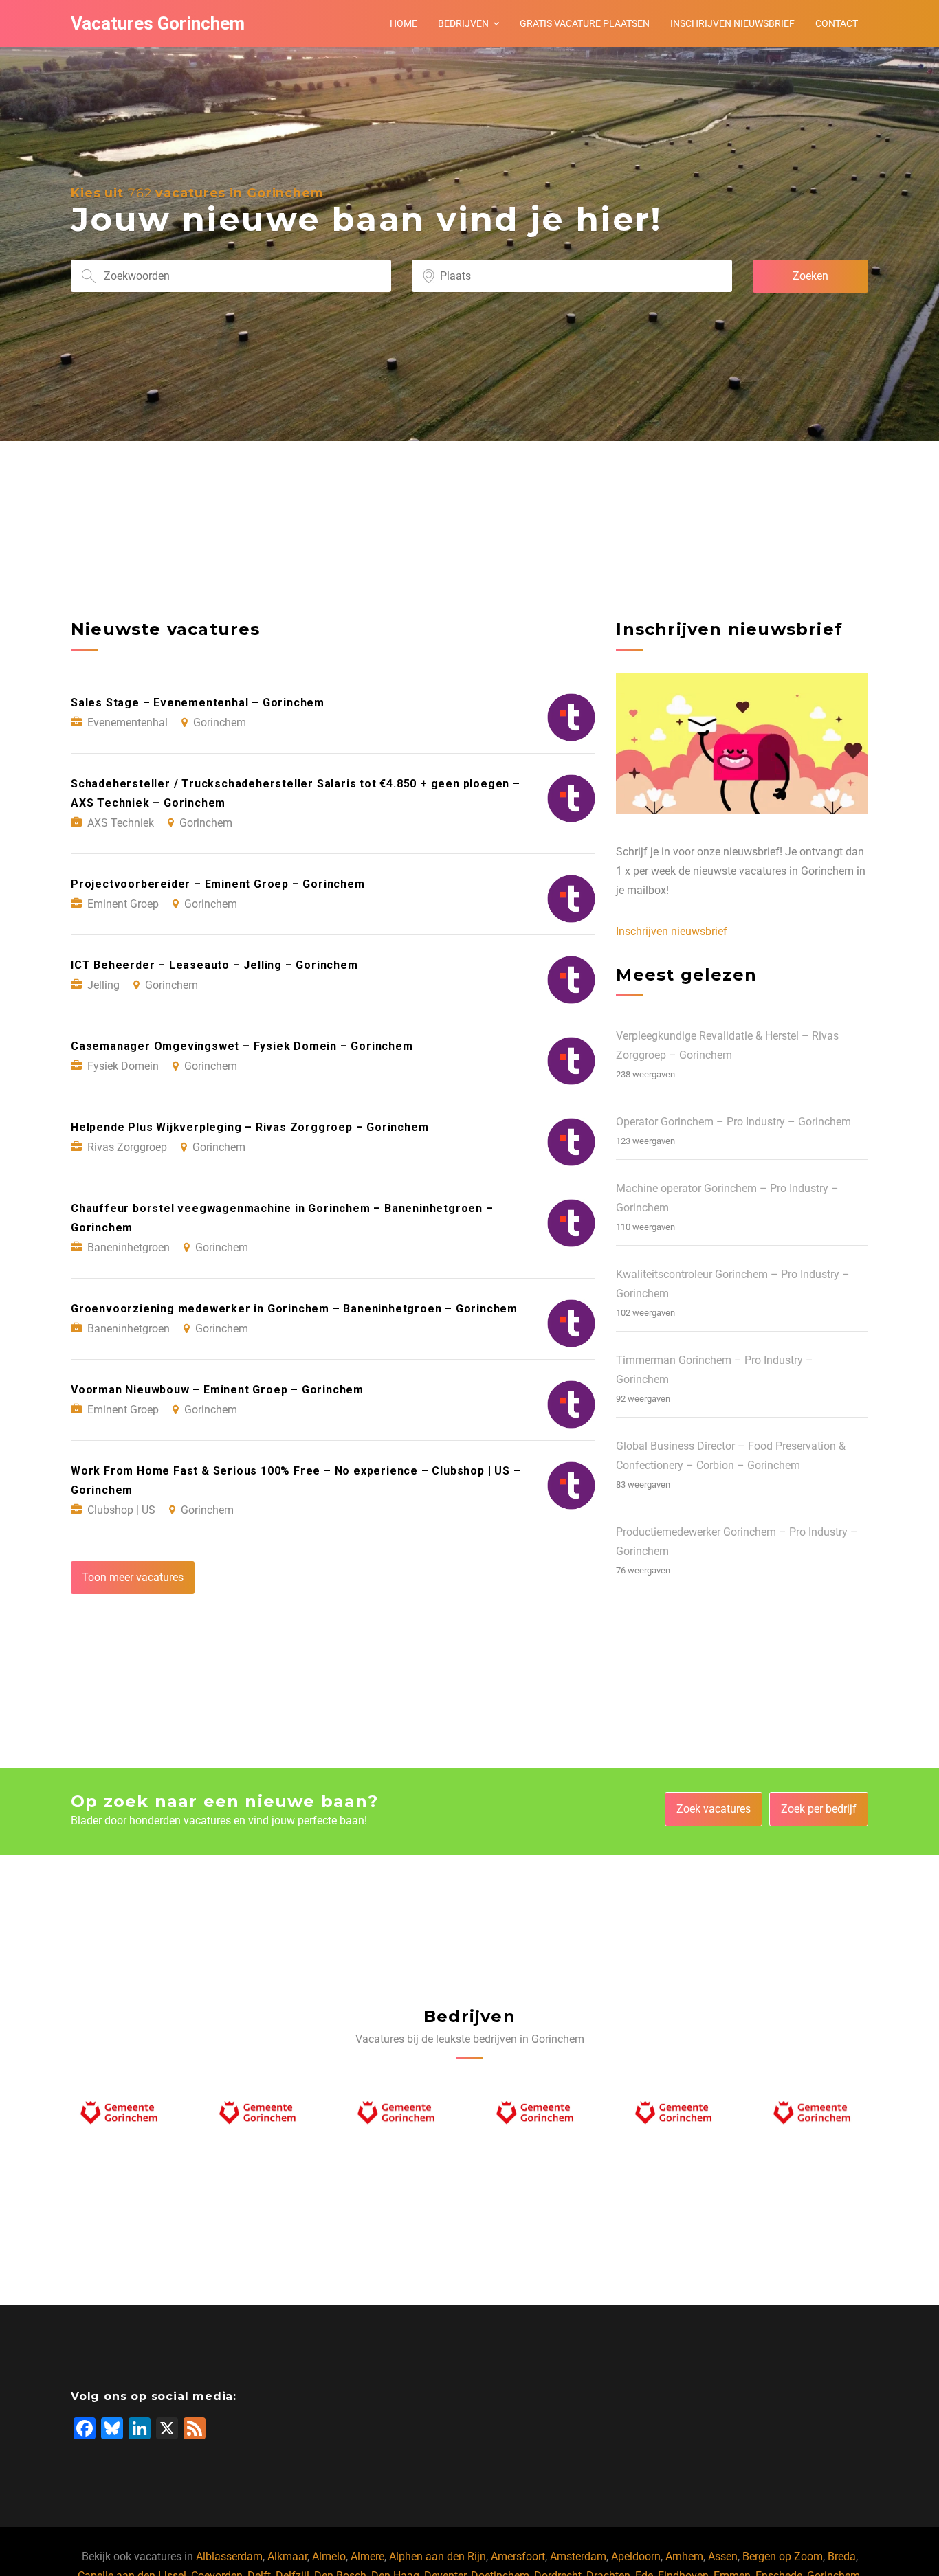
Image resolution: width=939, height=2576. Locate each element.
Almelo (329, 2556)
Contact (837, 23)
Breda (842, 2556)
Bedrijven (463, 23)
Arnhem (684, 2556)
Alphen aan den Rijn (438, 2556)
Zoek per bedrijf (819, 1809)
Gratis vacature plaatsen (585, 23)
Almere (367, 2556)
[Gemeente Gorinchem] (123, 2116)
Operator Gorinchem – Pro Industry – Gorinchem (733, 1122)
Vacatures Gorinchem (158, 23)
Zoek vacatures (714, 1809)
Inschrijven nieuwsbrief (732, 23)
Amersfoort (518, 2556)
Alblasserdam (229, 2556)
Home (404, 23)
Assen (723, 2556)
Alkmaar (287, 2556)
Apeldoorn (636, 2556)
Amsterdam (578, 2556)
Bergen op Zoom (783, 2556)
